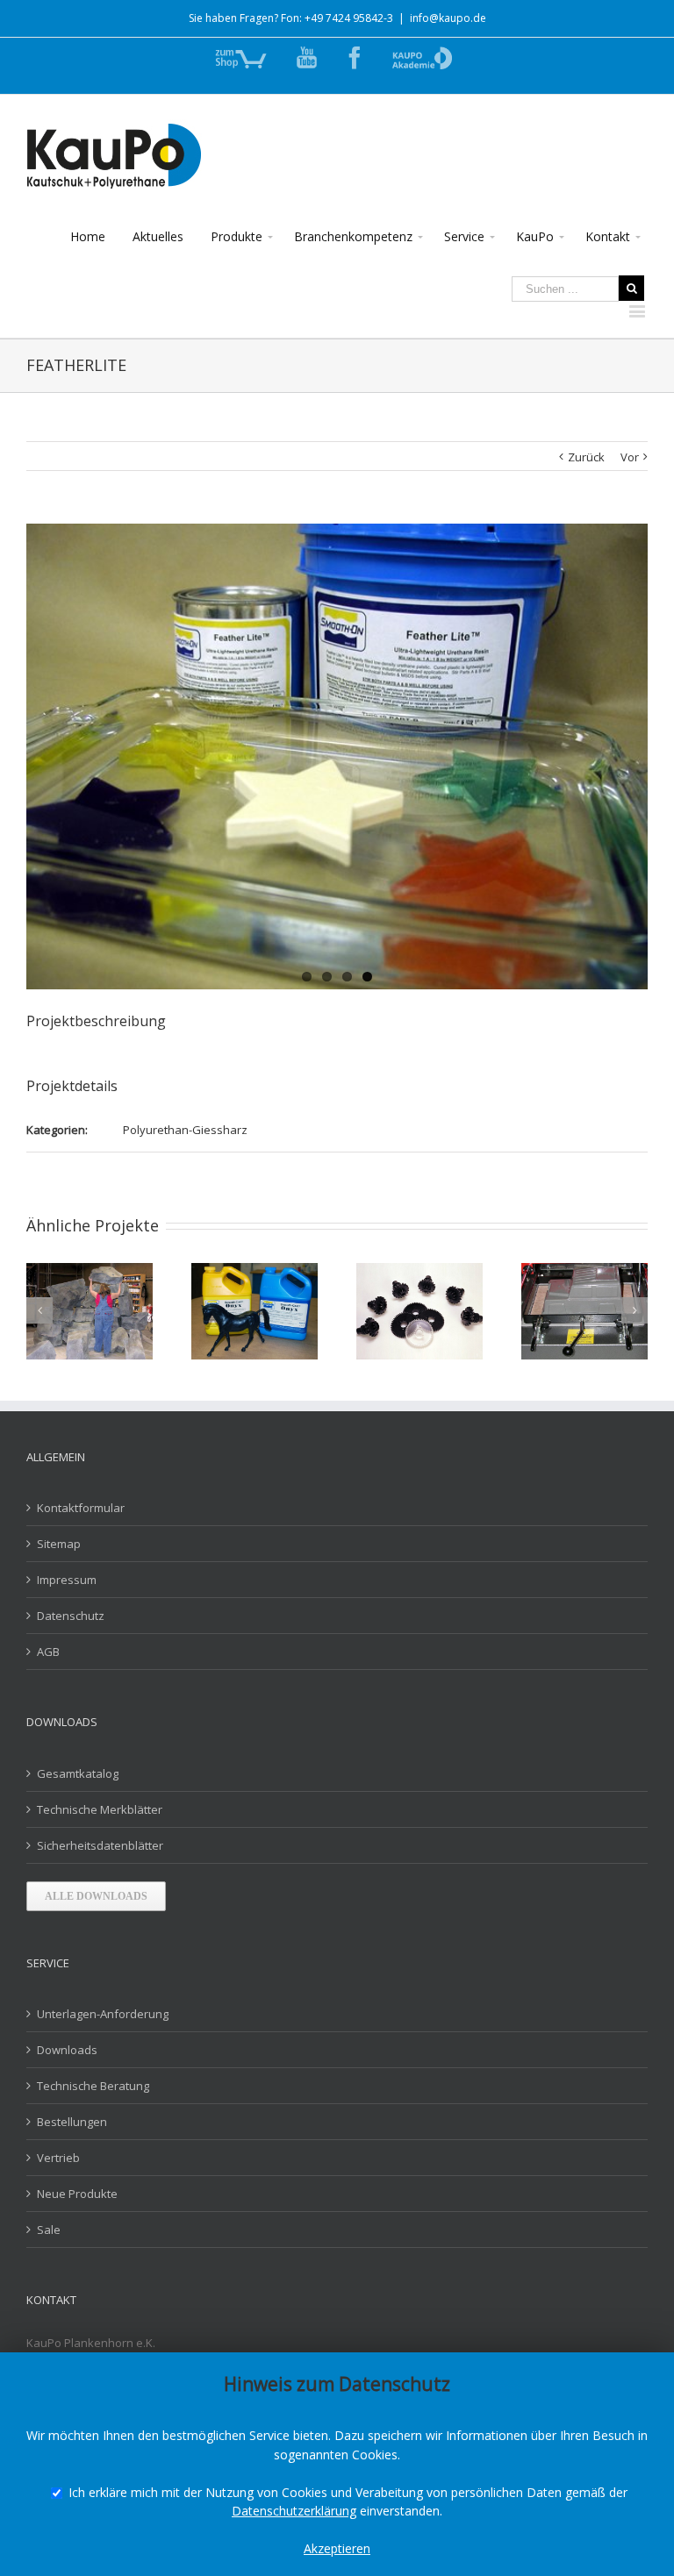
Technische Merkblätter (100, 1809)
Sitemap (59, 1544)
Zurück (586, 457)
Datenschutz (71, 1616)
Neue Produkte (77, 2194)
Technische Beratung (93, 2086)
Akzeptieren (337, 2548)
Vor (630, 457)
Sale (49, 2230)
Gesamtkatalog (78, 1773)
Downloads (67, 2050)
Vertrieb (58, 2158)
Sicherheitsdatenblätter (100, 1845)
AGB (48, 1652)
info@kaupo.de (448, 18)
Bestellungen (72, 2122)
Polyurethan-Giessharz (185, 1130)
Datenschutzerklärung (294, 2511)
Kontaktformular (81, 1508)
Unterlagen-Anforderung (103, 2014)
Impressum (67, 1580)
